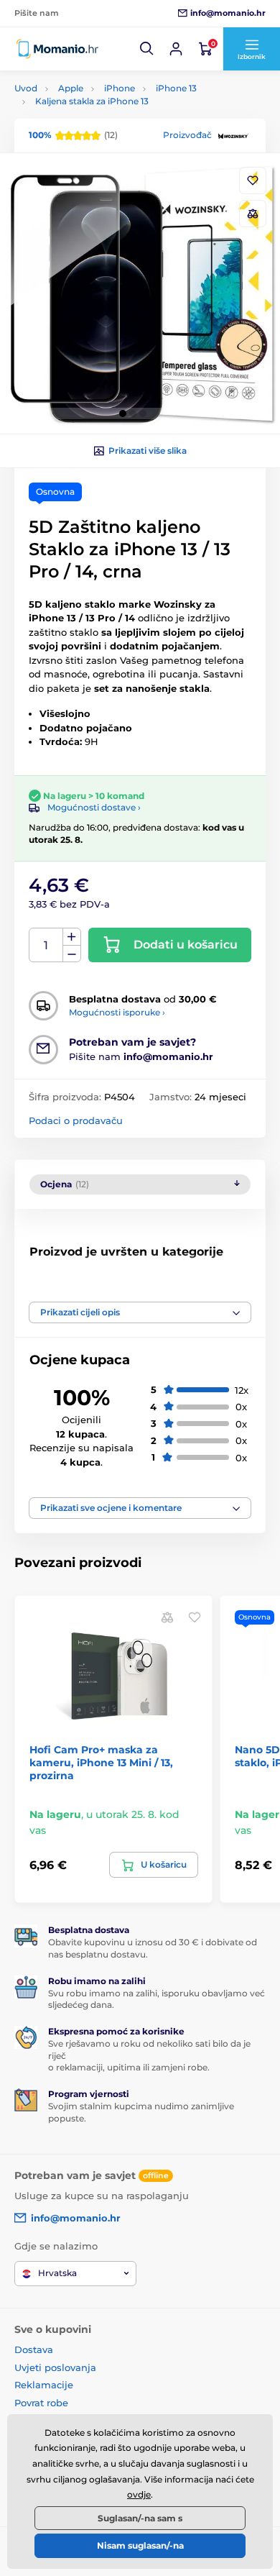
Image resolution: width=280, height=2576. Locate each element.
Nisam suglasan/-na (140, 2545)
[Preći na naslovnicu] (57, 49)
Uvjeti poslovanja (55, 2367)
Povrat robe (41, 2403)
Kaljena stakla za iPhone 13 (92, 101)
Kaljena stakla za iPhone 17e (116, 1283)
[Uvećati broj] (72, 937)
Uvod (26, 88)
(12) (73, 135)
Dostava (34, 2349)
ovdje (139, 2494)
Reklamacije (44, 2385)
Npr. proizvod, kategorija (107, 117)
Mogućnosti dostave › (94, 807)
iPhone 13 (176, 88)
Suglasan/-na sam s (140, 2518)
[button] (147, 49)
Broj (46, 945)
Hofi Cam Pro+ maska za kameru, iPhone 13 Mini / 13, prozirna (101, 1763)
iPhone (120, 88)
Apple (71, 88)
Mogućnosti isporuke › (117, 1012)
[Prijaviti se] (176, 49)
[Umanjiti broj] (72, 954)
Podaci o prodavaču (76, 1120)
